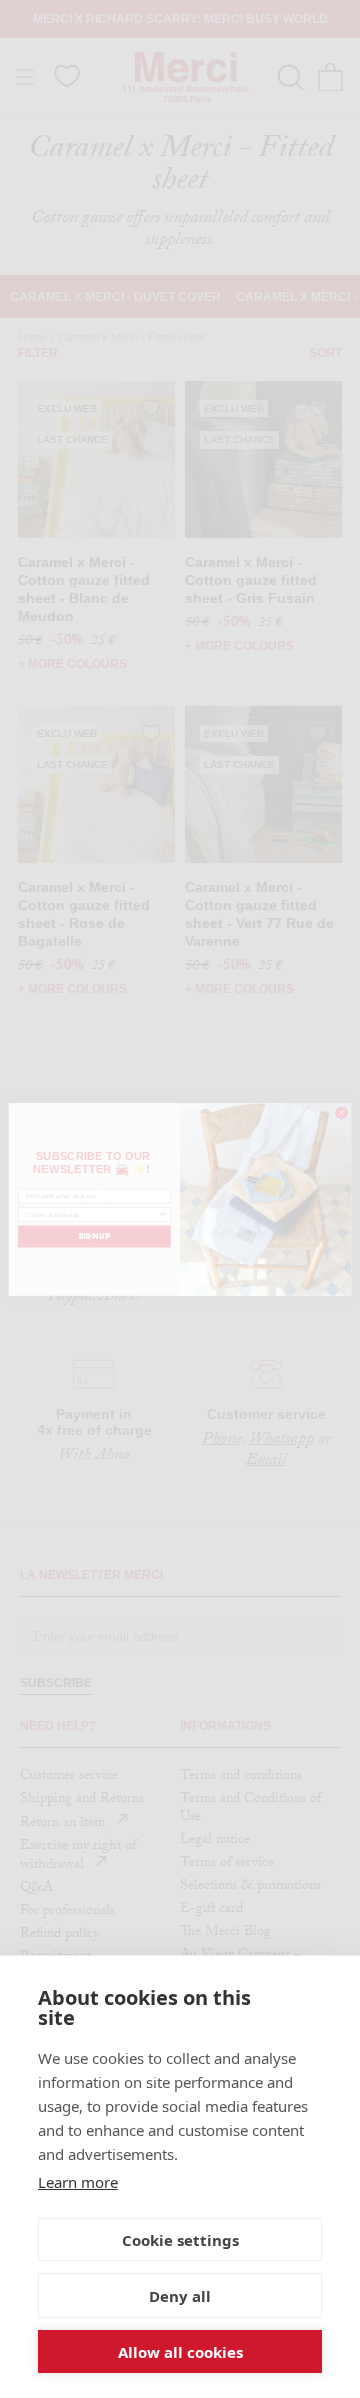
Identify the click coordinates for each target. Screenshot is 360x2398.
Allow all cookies (180, 2352)
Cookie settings (180, 2240)
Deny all (180, 2296)
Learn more (78, 2182)
